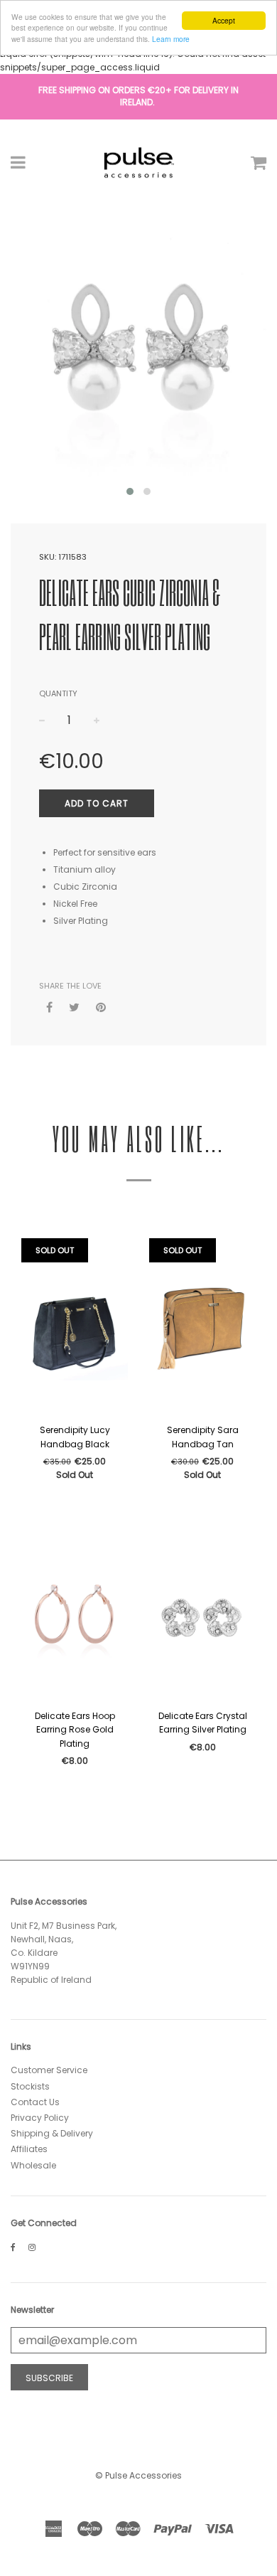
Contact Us (35, 2102)
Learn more (171, 39)
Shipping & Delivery (52, 2133)
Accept (224, 20)
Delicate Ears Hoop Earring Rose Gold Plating (75, 1729)
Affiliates (29, 2149)
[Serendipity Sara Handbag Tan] (202, 1327)
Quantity (58, 693)
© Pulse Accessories (138, 2475)
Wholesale (33, 2165)
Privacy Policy (40, 2118)
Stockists (30, 2086)
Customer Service (49, 2070)
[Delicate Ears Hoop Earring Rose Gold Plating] (75, 1613)
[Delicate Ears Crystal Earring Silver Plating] (202, 1613)
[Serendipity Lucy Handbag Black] (75, 1327)
